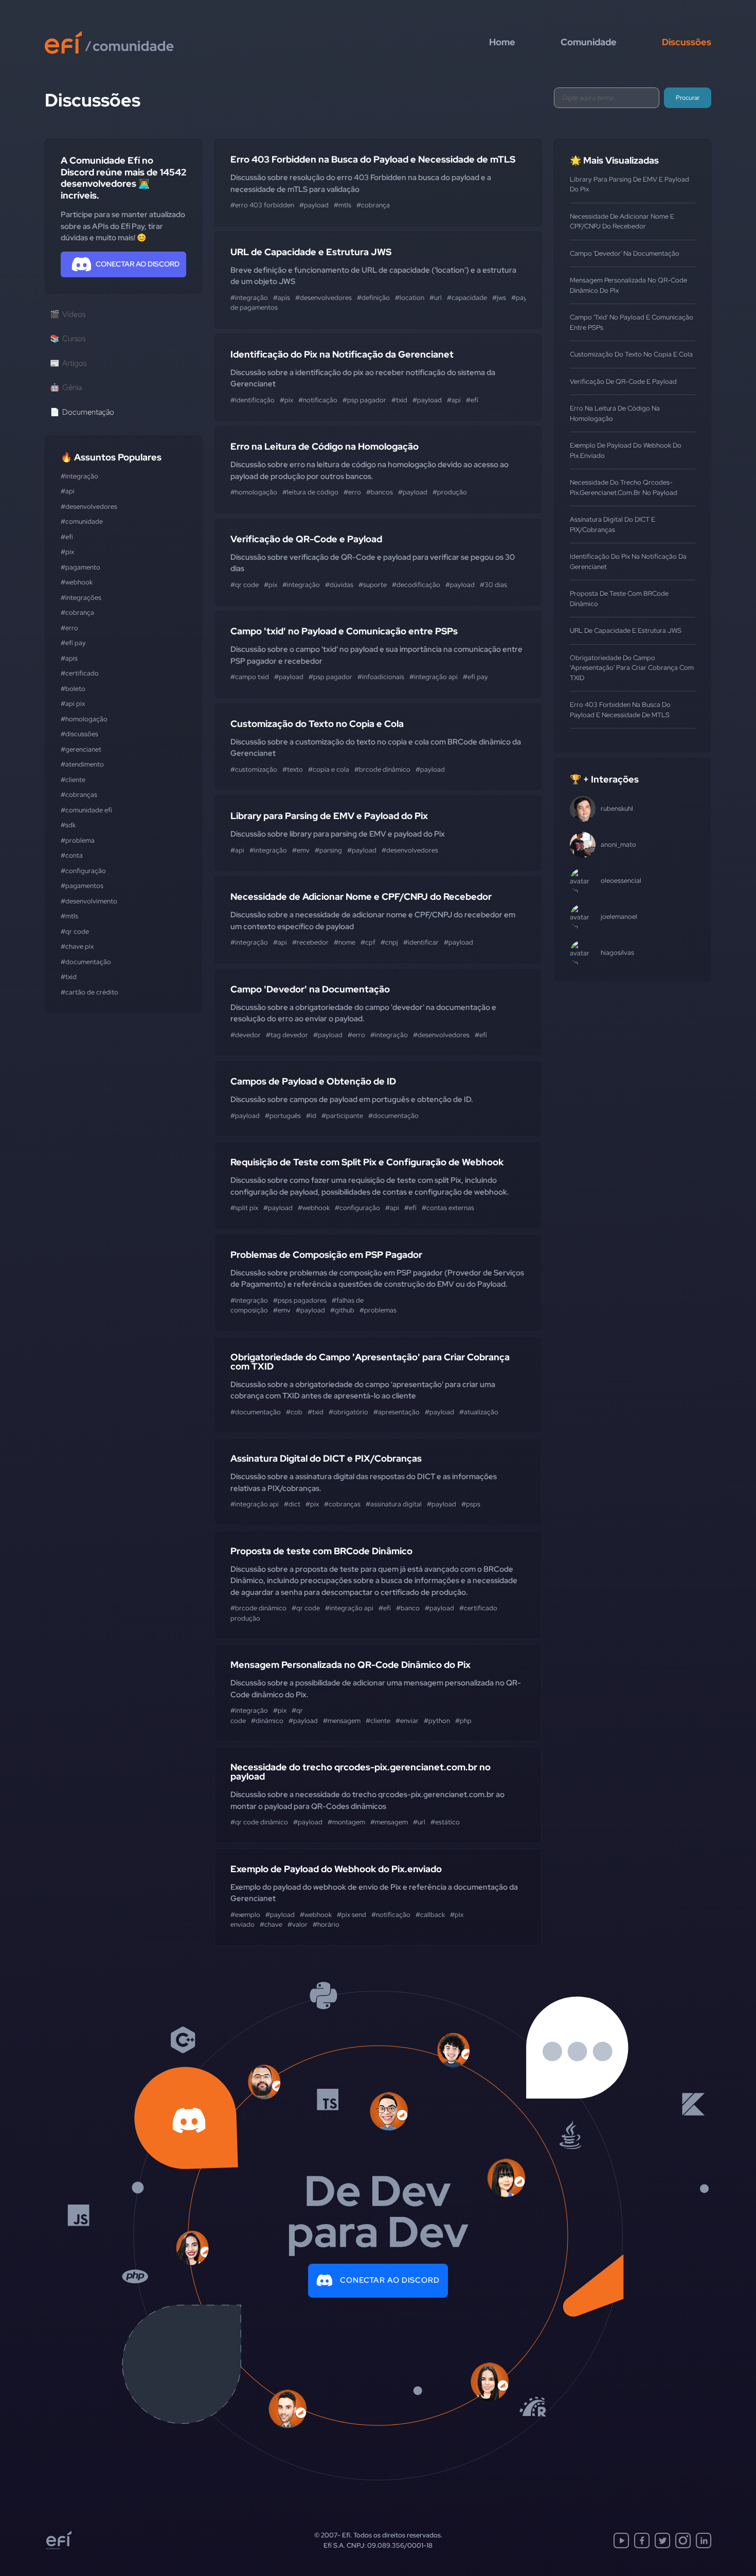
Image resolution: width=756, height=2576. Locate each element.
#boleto (73, 689)
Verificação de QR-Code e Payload (306, 539)
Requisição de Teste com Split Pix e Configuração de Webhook (367, 1162)
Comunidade (589, 42)
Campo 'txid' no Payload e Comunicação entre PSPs (344, 631)
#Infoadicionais (381, 677)
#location (410, 298)
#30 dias (493, 585)
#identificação (253, 400)
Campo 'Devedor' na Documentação (310, 989)
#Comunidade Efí (86, 810)
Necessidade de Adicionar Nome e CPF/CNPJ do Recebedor (361, 896)
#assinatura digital (394, 1504)
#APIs (69, 658)
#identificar (421, 942)
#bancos (380, 492)
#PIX (67, 552)
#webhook (77, 582)
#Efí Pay (73, 643)
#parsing (328, 850)
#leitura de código (310, 492)
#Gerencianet (81, 749)
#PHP (463, 1721)
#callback (430, 1915)
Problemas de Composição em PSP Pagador (326, 1255)
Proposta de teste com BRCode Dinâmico (321, 1551)
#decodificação (416, 585)
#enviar (407, 1721)
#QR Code (75, 931)
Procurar (688, 98)
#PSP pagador (364, 400)
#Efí (67, 537)
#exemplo (245, 1915)
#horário (326, 1924)
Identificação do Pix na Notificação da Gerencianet (342, 354)
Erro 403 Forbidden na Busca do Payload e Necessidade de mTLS (373, 159)
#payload (314, 205)
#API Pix (73, 704)
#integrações (81, 598)
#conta (72, 855)
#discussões (79, 734)
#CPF (368, 942)
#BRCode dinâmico (382, 769)
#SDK (68, 825)
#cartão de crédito (89, 992)
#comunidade (82, 521)
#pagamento (80, 567)
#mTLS (69, 916)
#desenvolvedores (89, 507)
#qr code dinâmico (259, 1822)
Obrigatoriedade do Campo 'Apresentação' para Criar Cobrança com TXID (370, 1362)
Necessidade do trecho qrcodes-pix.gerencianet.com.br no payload (361, 1772)
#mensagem (342, 1721)
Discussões (687, 42)
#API (68, 491)
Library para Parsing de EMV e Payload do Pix (329, 816)
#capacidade (467, 298)
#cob (294, 1412)
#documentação (86, 962)
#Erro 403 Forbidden (262, 205)
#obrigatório (348, 1412)
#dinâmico (267, 1721)
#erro (69, 628)
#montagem (346, 1822)
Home (502, 42)
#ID (311, 1116)
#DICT (292, 1504)
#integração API (434, 677)
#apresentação (397, 1412)
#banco (408, 1608)
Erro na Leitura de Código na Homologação (325, 446)
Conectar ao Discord (390, 2280)
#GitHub (342, 1310)
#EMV (301, 850)
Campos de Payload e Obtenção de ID (313, 1081)
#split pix (244, 1208)
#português (283, 1116)
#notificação (318, 400)
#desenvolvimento (89, 901)
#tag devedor (287, 1035)
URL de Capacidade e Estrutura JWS (311, 252)
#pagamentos (82, 886)
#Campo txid (250, 677)
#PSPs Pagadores (300, 1300)
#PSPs (471, 1504)
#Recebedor (310, 942)
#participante (342, 1116)
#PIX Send (352, 1915)
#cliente (73, 780)
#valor (298, 1924)
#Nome (345, 942)
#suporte (373, 585)
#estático (445, 1822)
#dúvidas (339, 585)
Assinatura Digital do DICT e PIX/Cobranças (326, 1458)
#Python (437, 1721)
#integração (79, 476)
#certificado (80, 673)
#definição (373, 298)
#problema (78, 840)
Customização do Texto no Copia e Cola (317, 724)
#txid (69, 977)
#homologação (84, 719)
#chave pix (77, 946)
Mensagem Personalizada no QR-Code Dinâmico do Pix (350, 1665)
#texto (293, 769)
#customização (254, 769)
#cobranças (79, 795)
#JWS (499, 298)
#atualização (479, 1412)
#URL (436, 298)
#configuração (83, 871)
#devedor (246, 1035)
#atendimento (82, 764)
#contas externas (448, 1208)
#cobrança (77, 612)
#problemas (378, 1310)
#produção (450, 492)
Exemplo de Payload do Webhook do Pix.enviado (336, 1869)
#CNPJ (389, 942)
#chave (271, 1924)
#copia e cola (329, 769)
